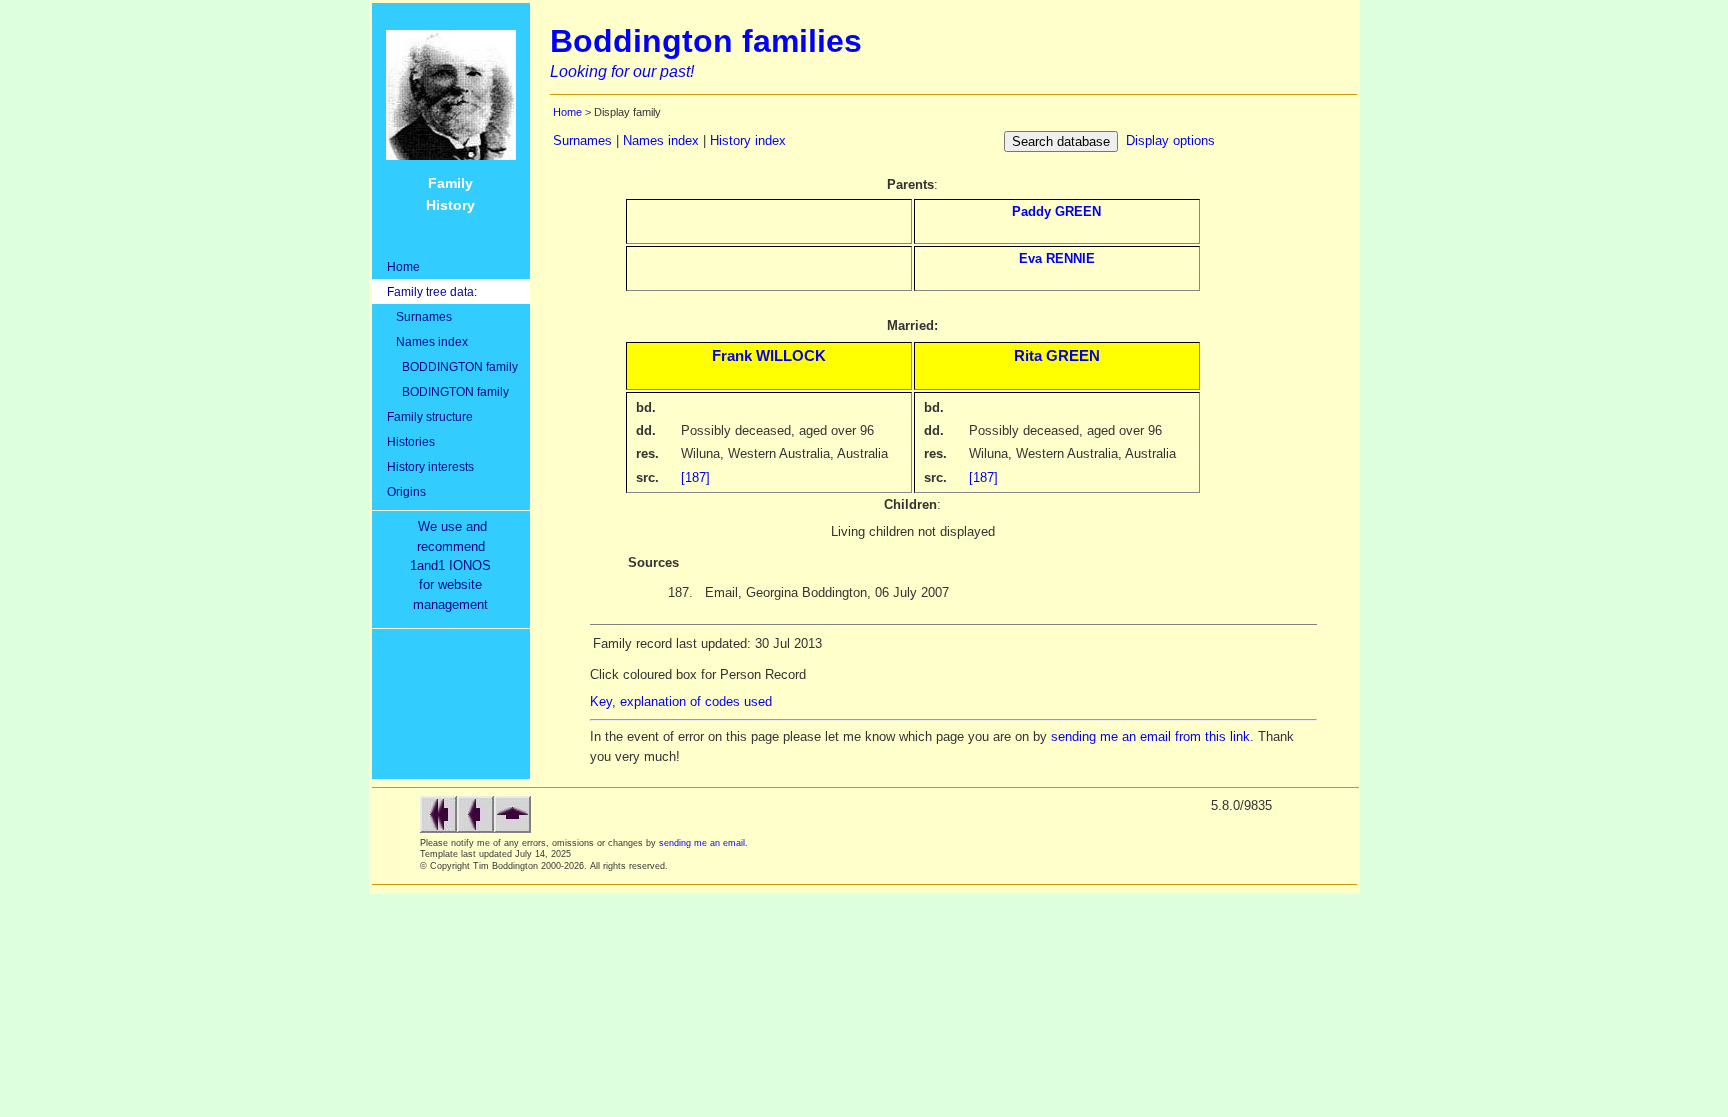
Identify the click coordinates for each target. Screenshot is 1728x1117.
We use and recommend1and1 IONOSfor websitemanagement (454, 565)
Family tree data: (432, 291)
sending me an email (702, 843)
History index (748, 140)
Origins (406, 491)
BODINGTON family (448, 391)
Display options (1170, 140)
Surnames (419, 316)
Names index (427, 341)
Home (403, 266)
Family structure (430, 416)
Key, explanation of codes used (681, 701)
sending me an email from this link (1150, 736)
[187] (695, 477)
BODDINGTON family (452, 366)
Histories (411, 441)
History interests (430, 466)
